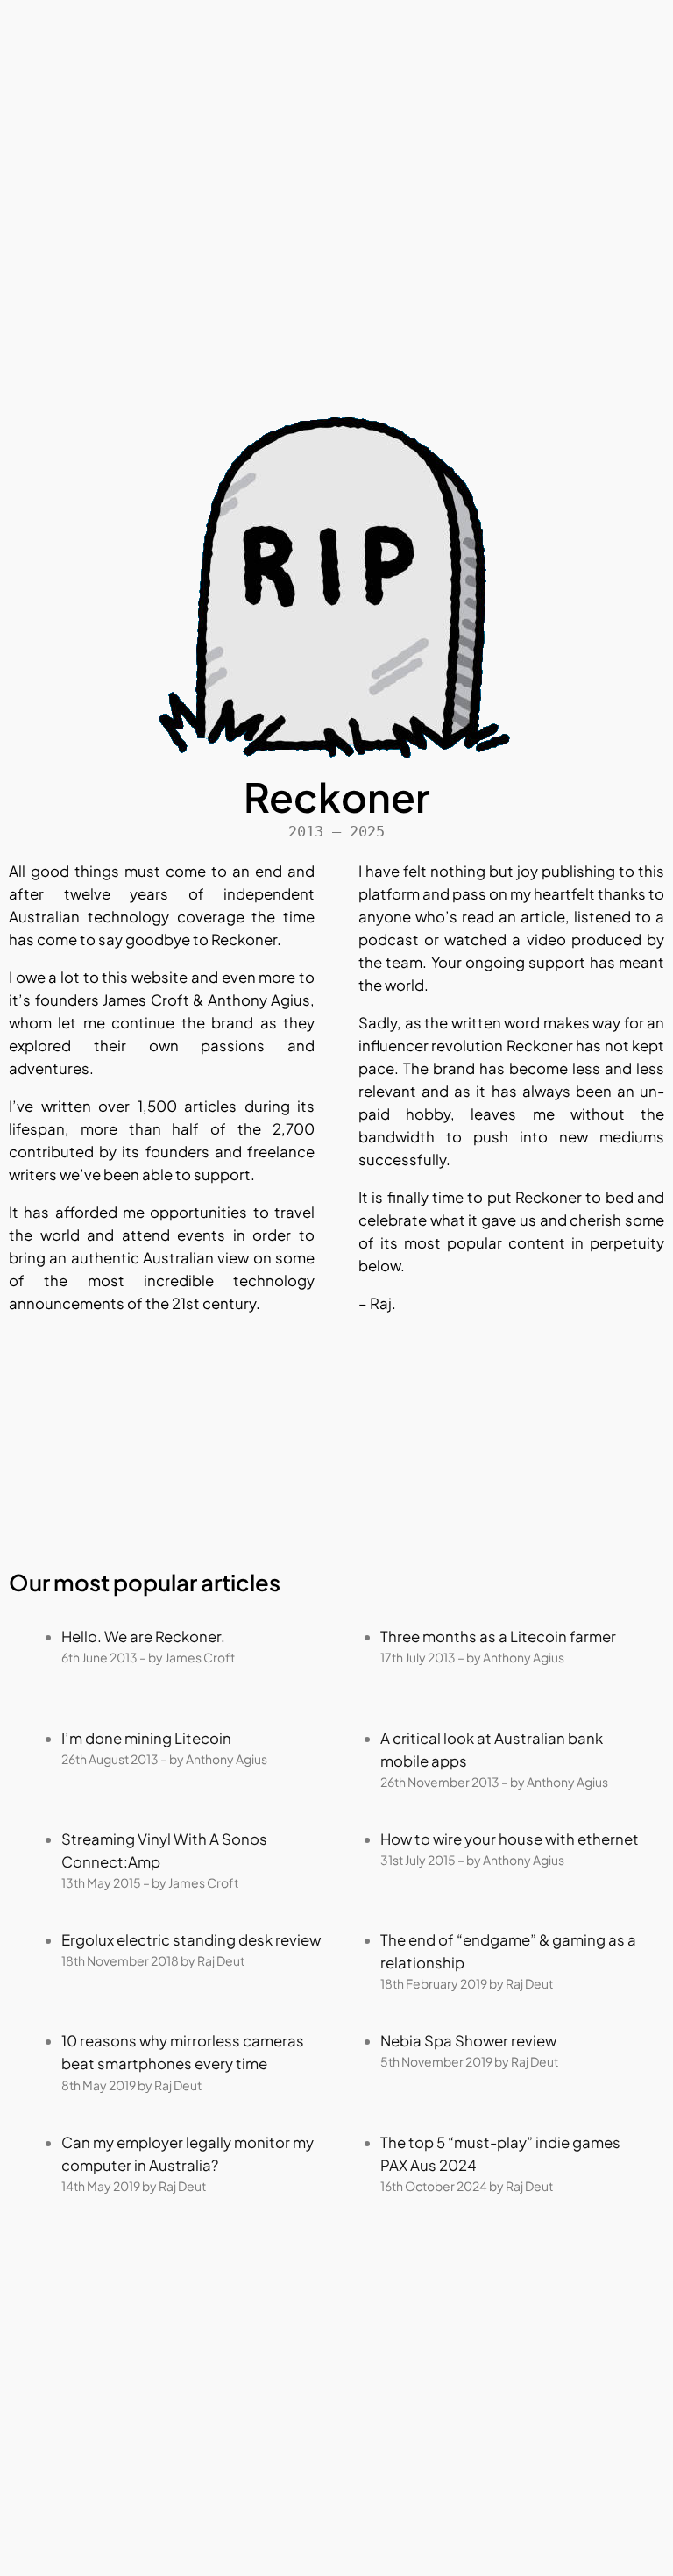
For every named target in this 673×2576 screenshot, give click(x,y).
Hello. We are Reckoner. (143, 1637)
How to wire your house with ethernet (510, 1839)
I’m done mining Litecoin (146, 1738)
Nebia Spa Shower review (468, 2041)
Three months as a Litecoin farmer (498, 1637)
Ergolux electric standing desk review (191, 1940)
